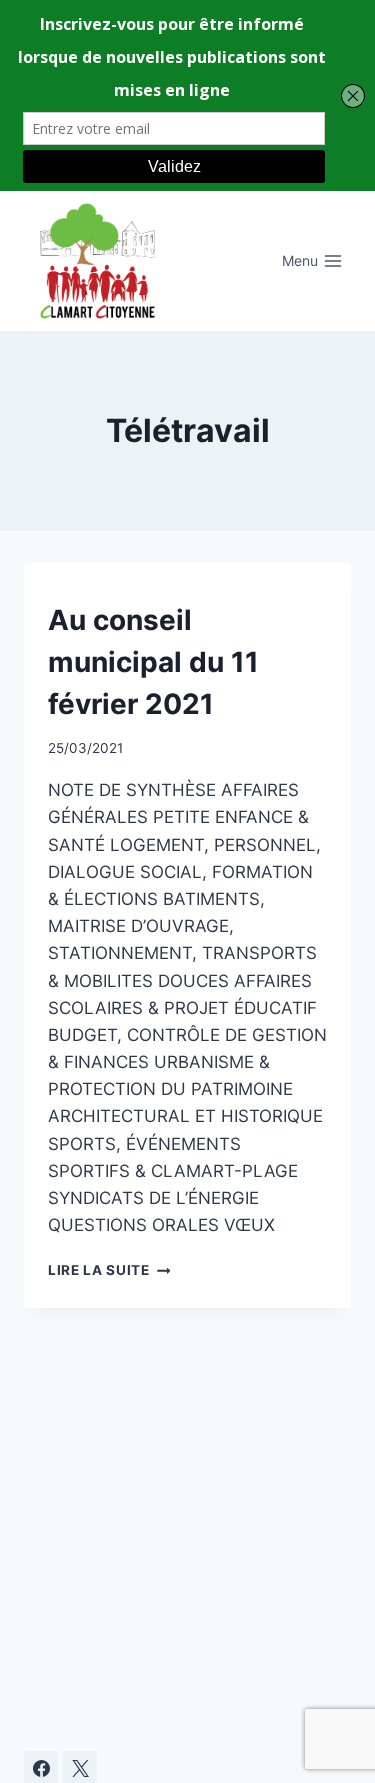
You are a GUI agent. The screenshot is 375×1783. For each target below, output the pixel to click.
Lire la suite (109, 1270)
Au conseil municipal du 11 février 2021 (153, 662)
